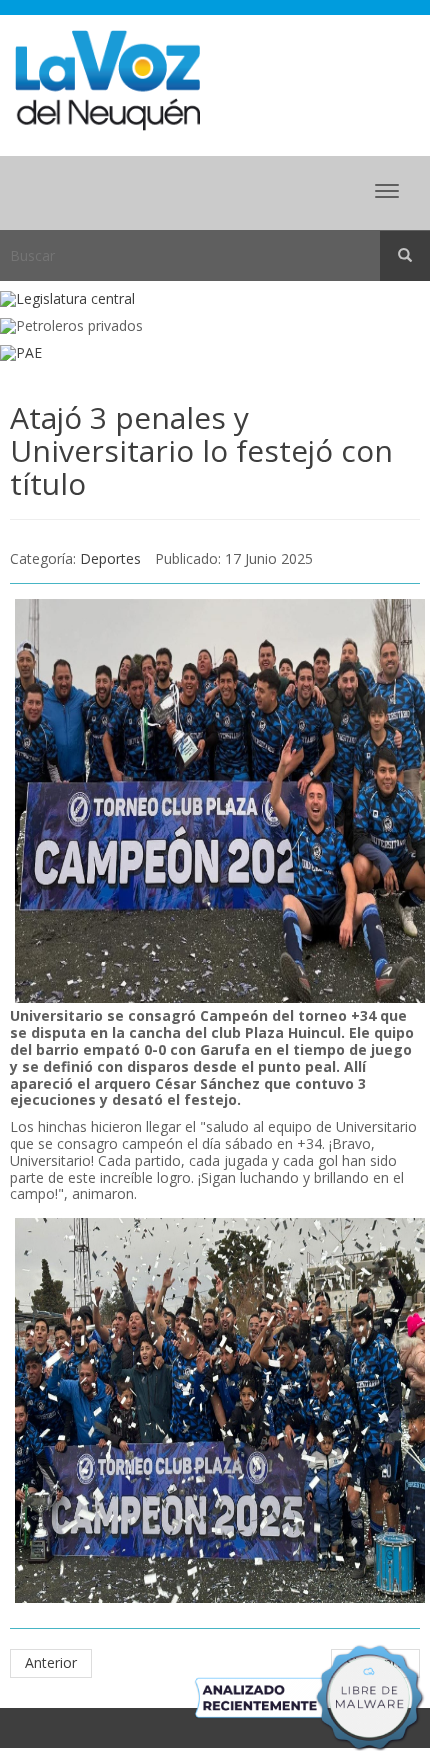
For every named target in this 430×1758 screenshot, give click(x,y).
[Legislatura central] (215, 299)
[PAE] (215, 353)
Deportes (110, 558)
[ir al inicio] (107, 78)
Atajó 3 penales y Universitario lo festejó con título (201, 450)
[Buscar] (405, 256)
